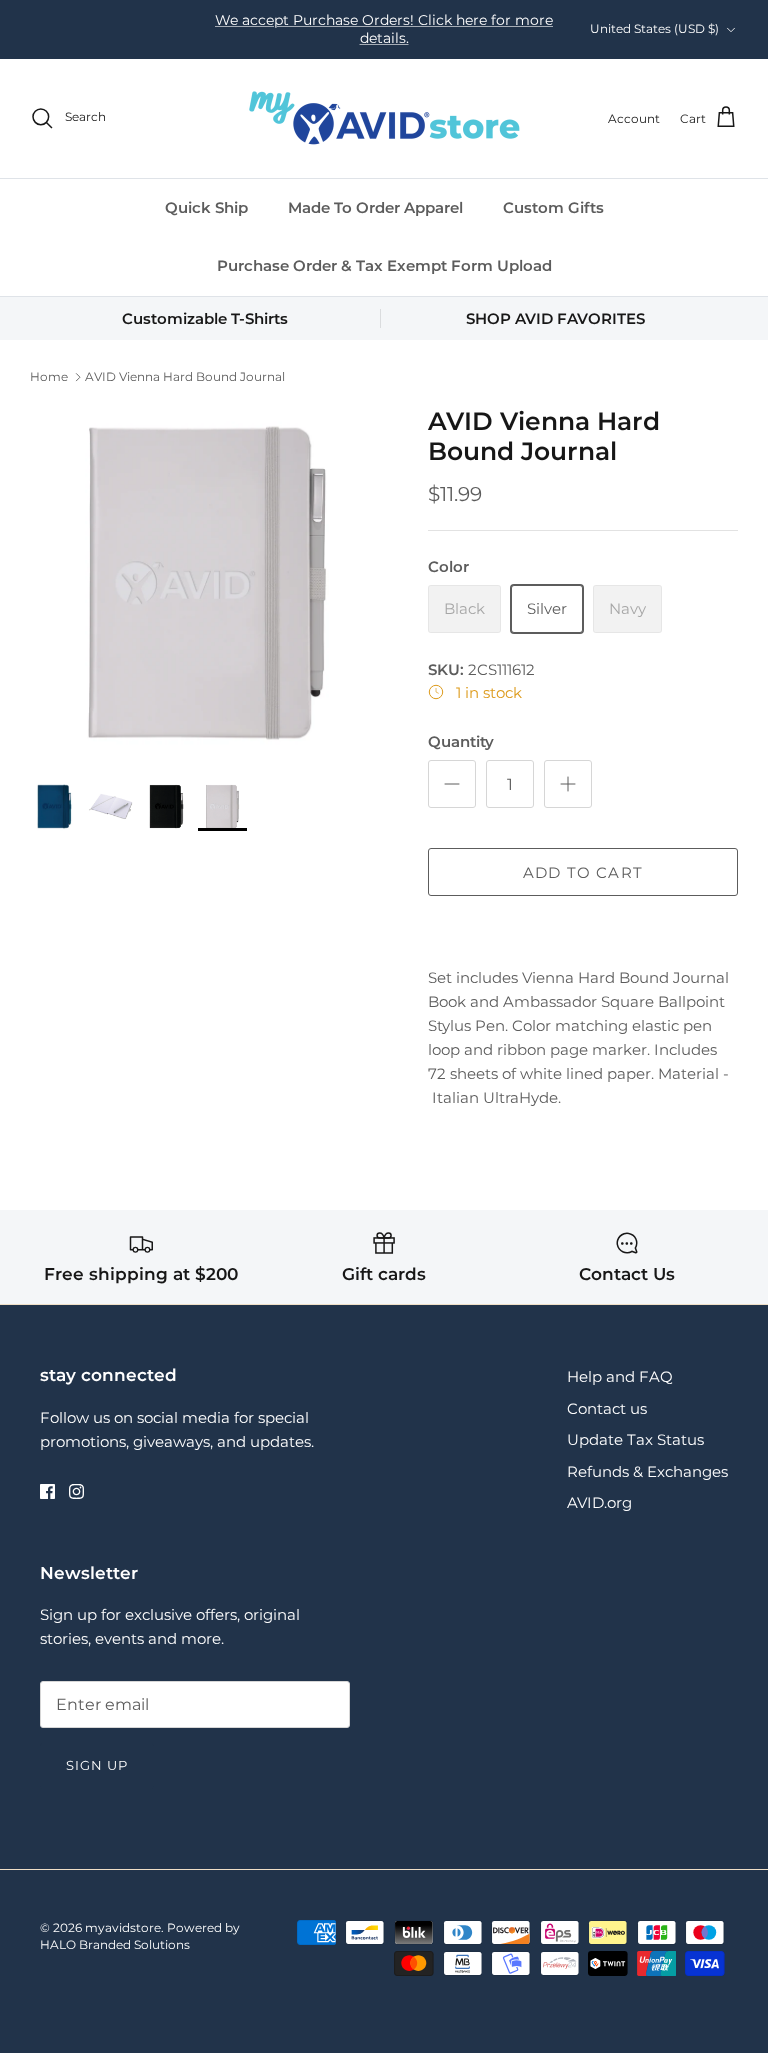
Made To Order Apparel (375, 207)
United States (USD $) (654, 28)
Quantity (461, 741)
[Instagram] (76, 1491)
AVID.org (599, 1502)
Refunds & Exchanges (647, 1471)
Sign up (97, 1765)
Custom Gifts (553, 207)
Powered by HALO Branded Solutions (140, 1936)
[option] (207, 583)
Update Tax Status (635, 1439)
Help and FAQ (620, 1376)
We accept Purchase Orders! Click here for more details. (384, 29)
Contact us (607, 1408)
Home (49, 376)
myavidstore (123, 1927)
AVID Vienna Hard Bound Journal (185, 376)
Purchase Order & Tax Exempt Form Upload (384, 265)
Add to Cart (583, 872)
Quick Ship (206, 207)
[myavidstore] (384, 118)
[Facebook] (47, 1491)
